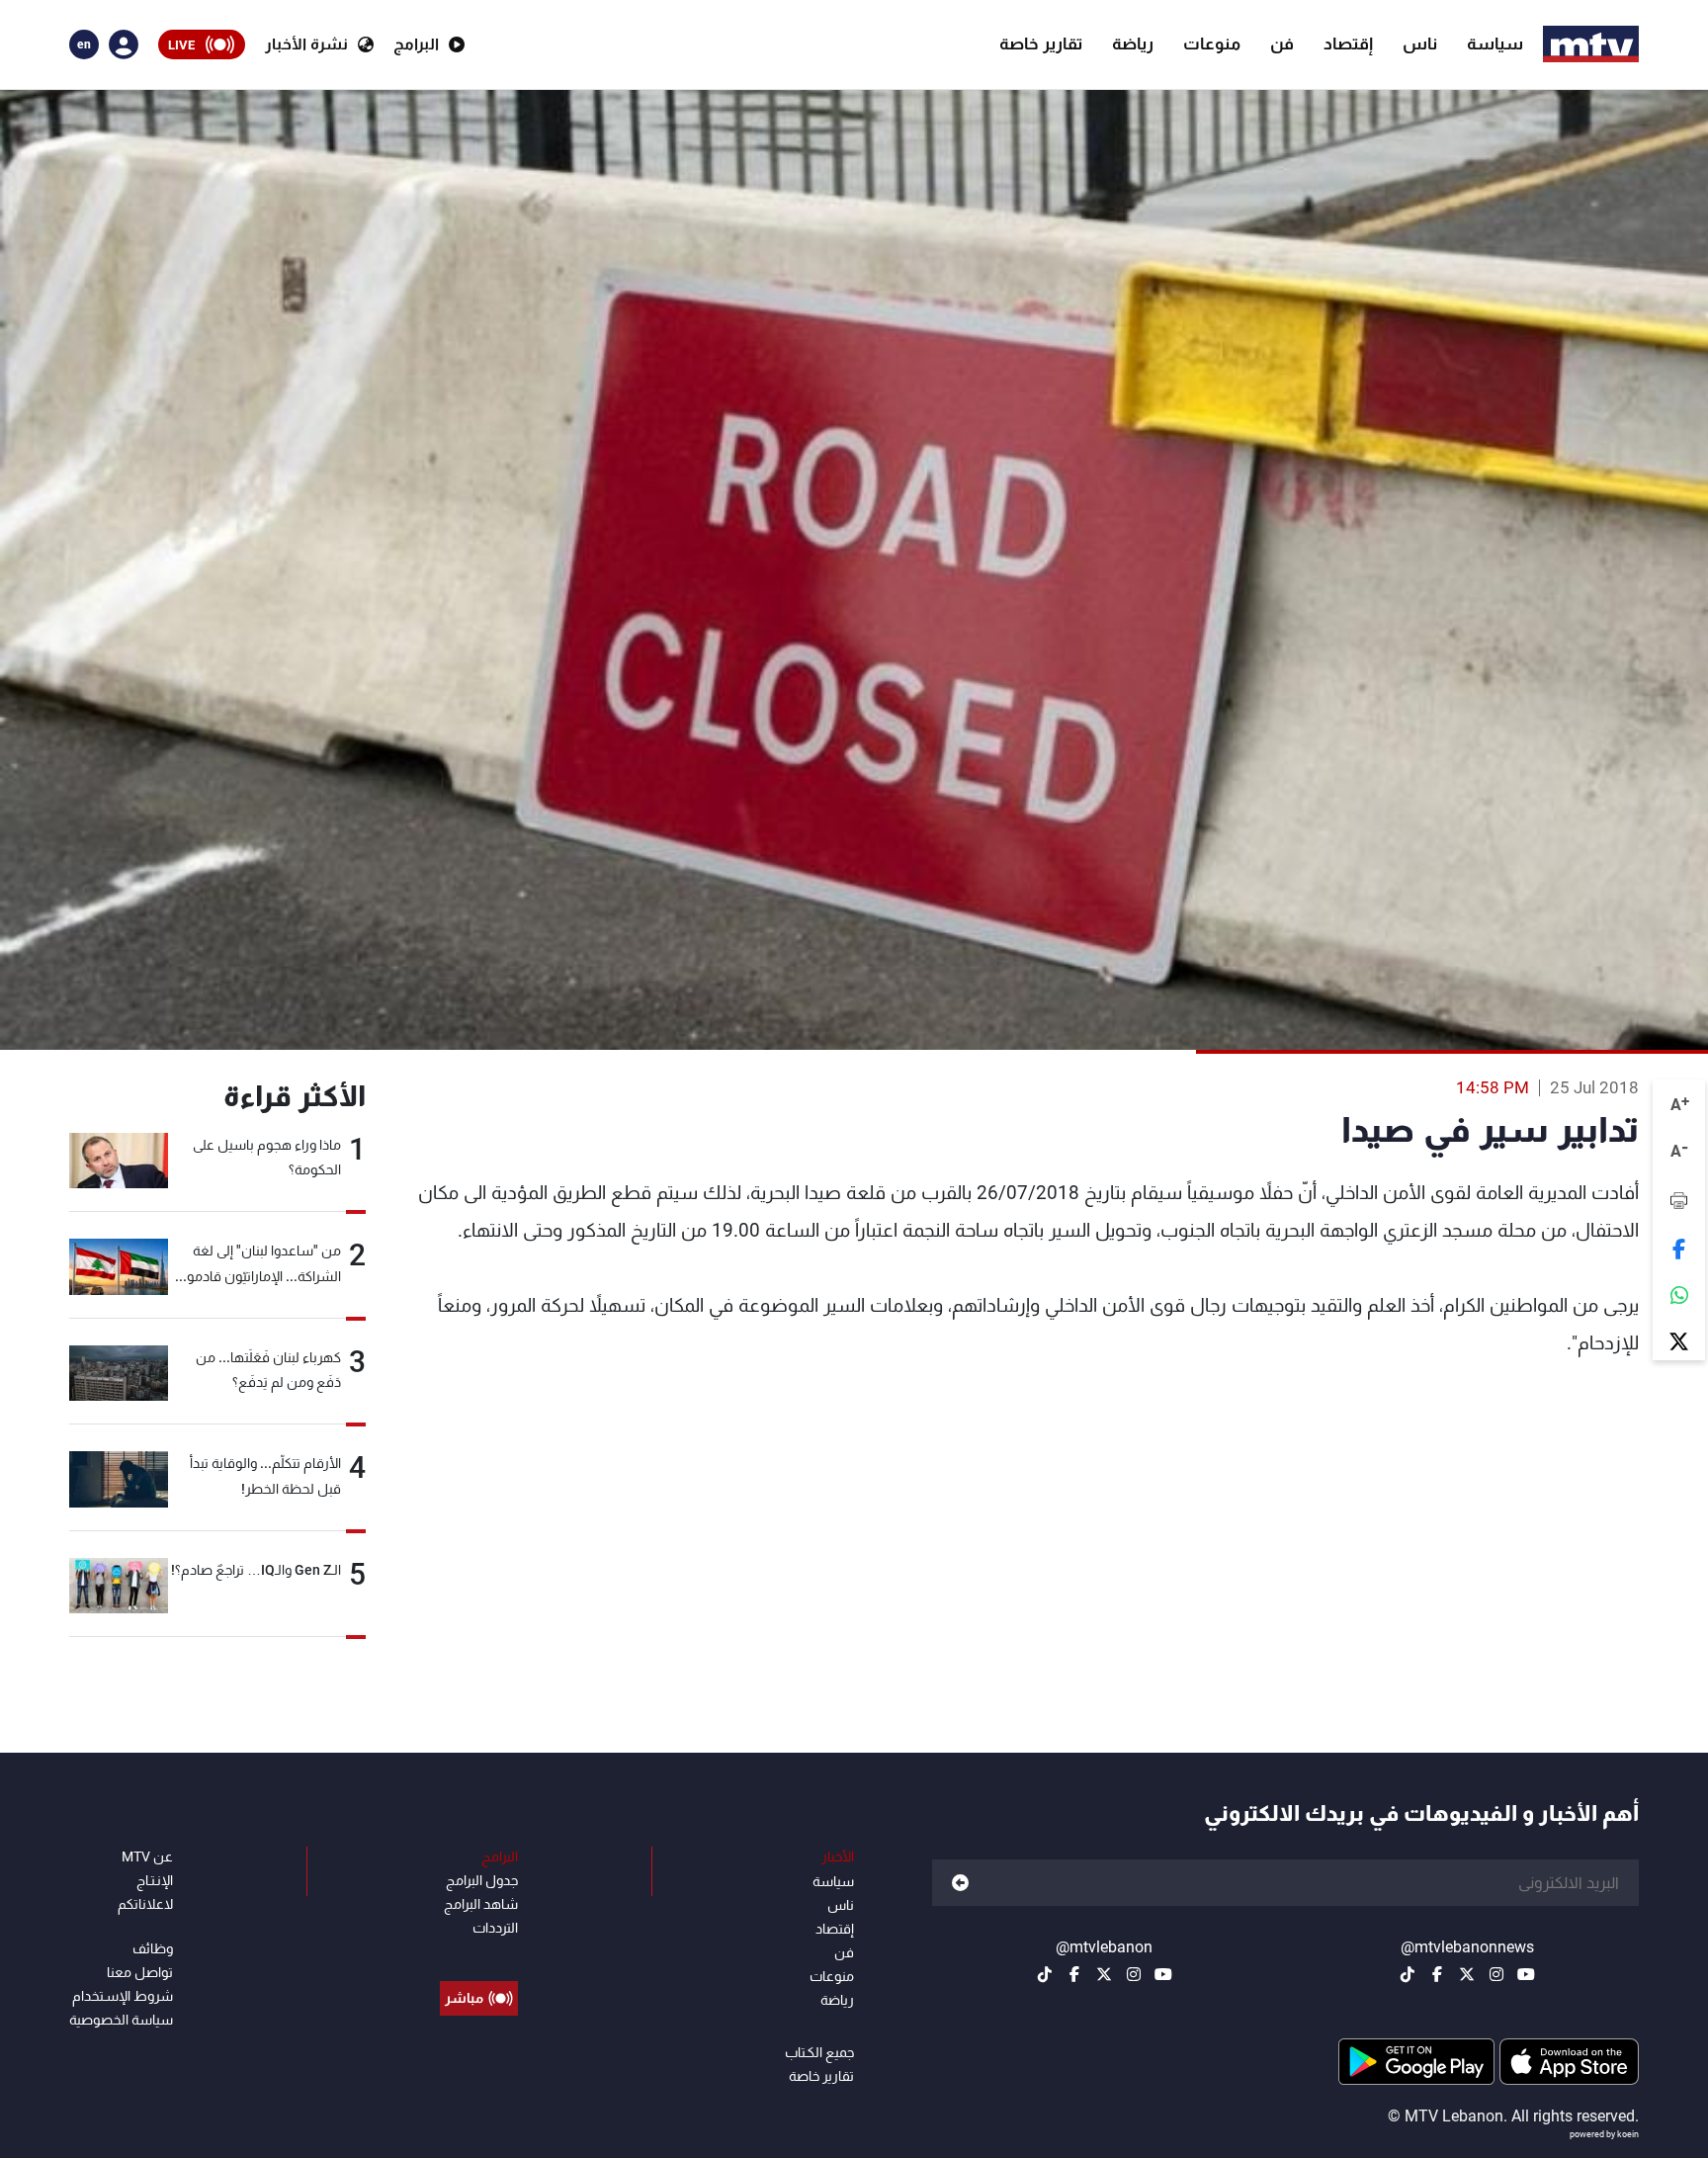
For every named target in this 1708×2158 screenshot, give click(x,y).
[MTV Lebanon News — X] (1467, 1974)
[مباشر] (479, 1953)
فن (1282, 43)
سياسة (1495, 43)
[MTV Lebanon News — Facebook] (1437, 1974)
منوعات (1212, 43)
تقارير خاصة (1041, 43)
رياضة (1133, 43)
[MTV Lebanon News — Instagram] (1496, 1974)
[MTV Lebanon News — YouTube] (1526, 1974)
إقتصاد (1348, 43)
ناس (1420, 43)
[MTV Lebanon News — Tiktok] (1408, 1974)
